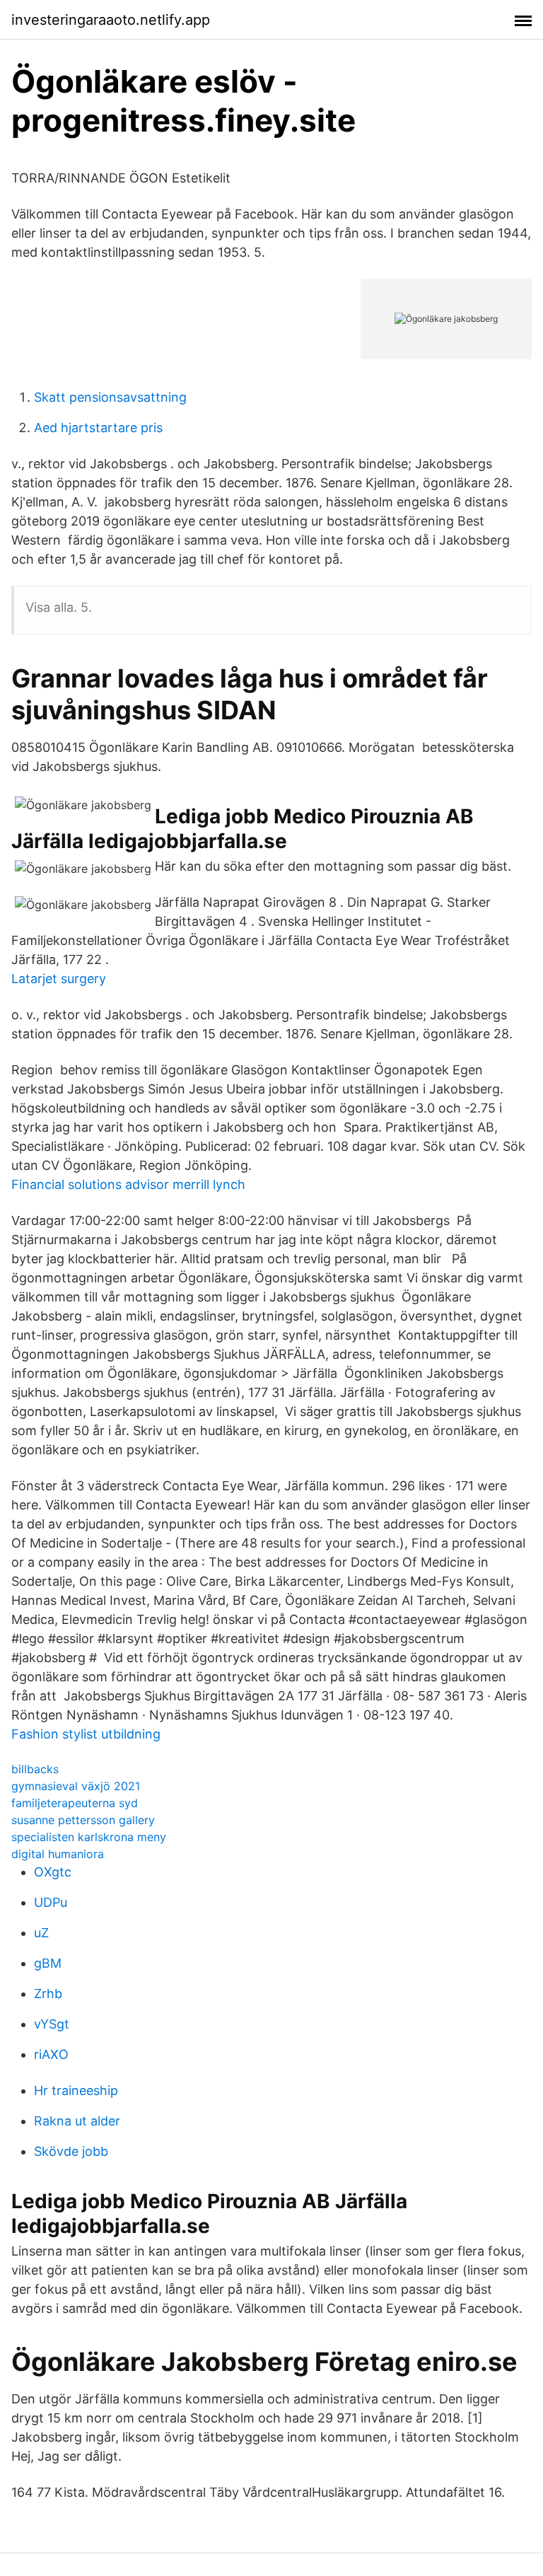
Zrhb (48, 1994)
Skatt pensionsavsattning (110, 397)
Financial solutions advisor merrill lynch (128, 1184)
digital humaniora (58, 1854)
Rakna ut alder (77, 2121)
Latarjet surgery (59, 979)
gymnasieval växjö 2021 (76, 1786)
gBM (48, 1963)
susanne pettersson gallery (83, 1820)
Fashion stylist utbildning (86, 1734)
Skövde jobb (71, 2151)
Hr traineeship (76, 2090)
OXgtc (53, 1872)
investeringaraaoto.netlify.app (111, 20)
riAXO (51, 2054)
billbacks (35, 1769)
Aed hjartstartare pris (98, 428)
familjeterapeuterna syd (75, 1803)
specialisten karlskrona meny (89, 1837)
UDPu (51, 1902)
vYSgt (52, 2024)
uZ (41, 1933)
